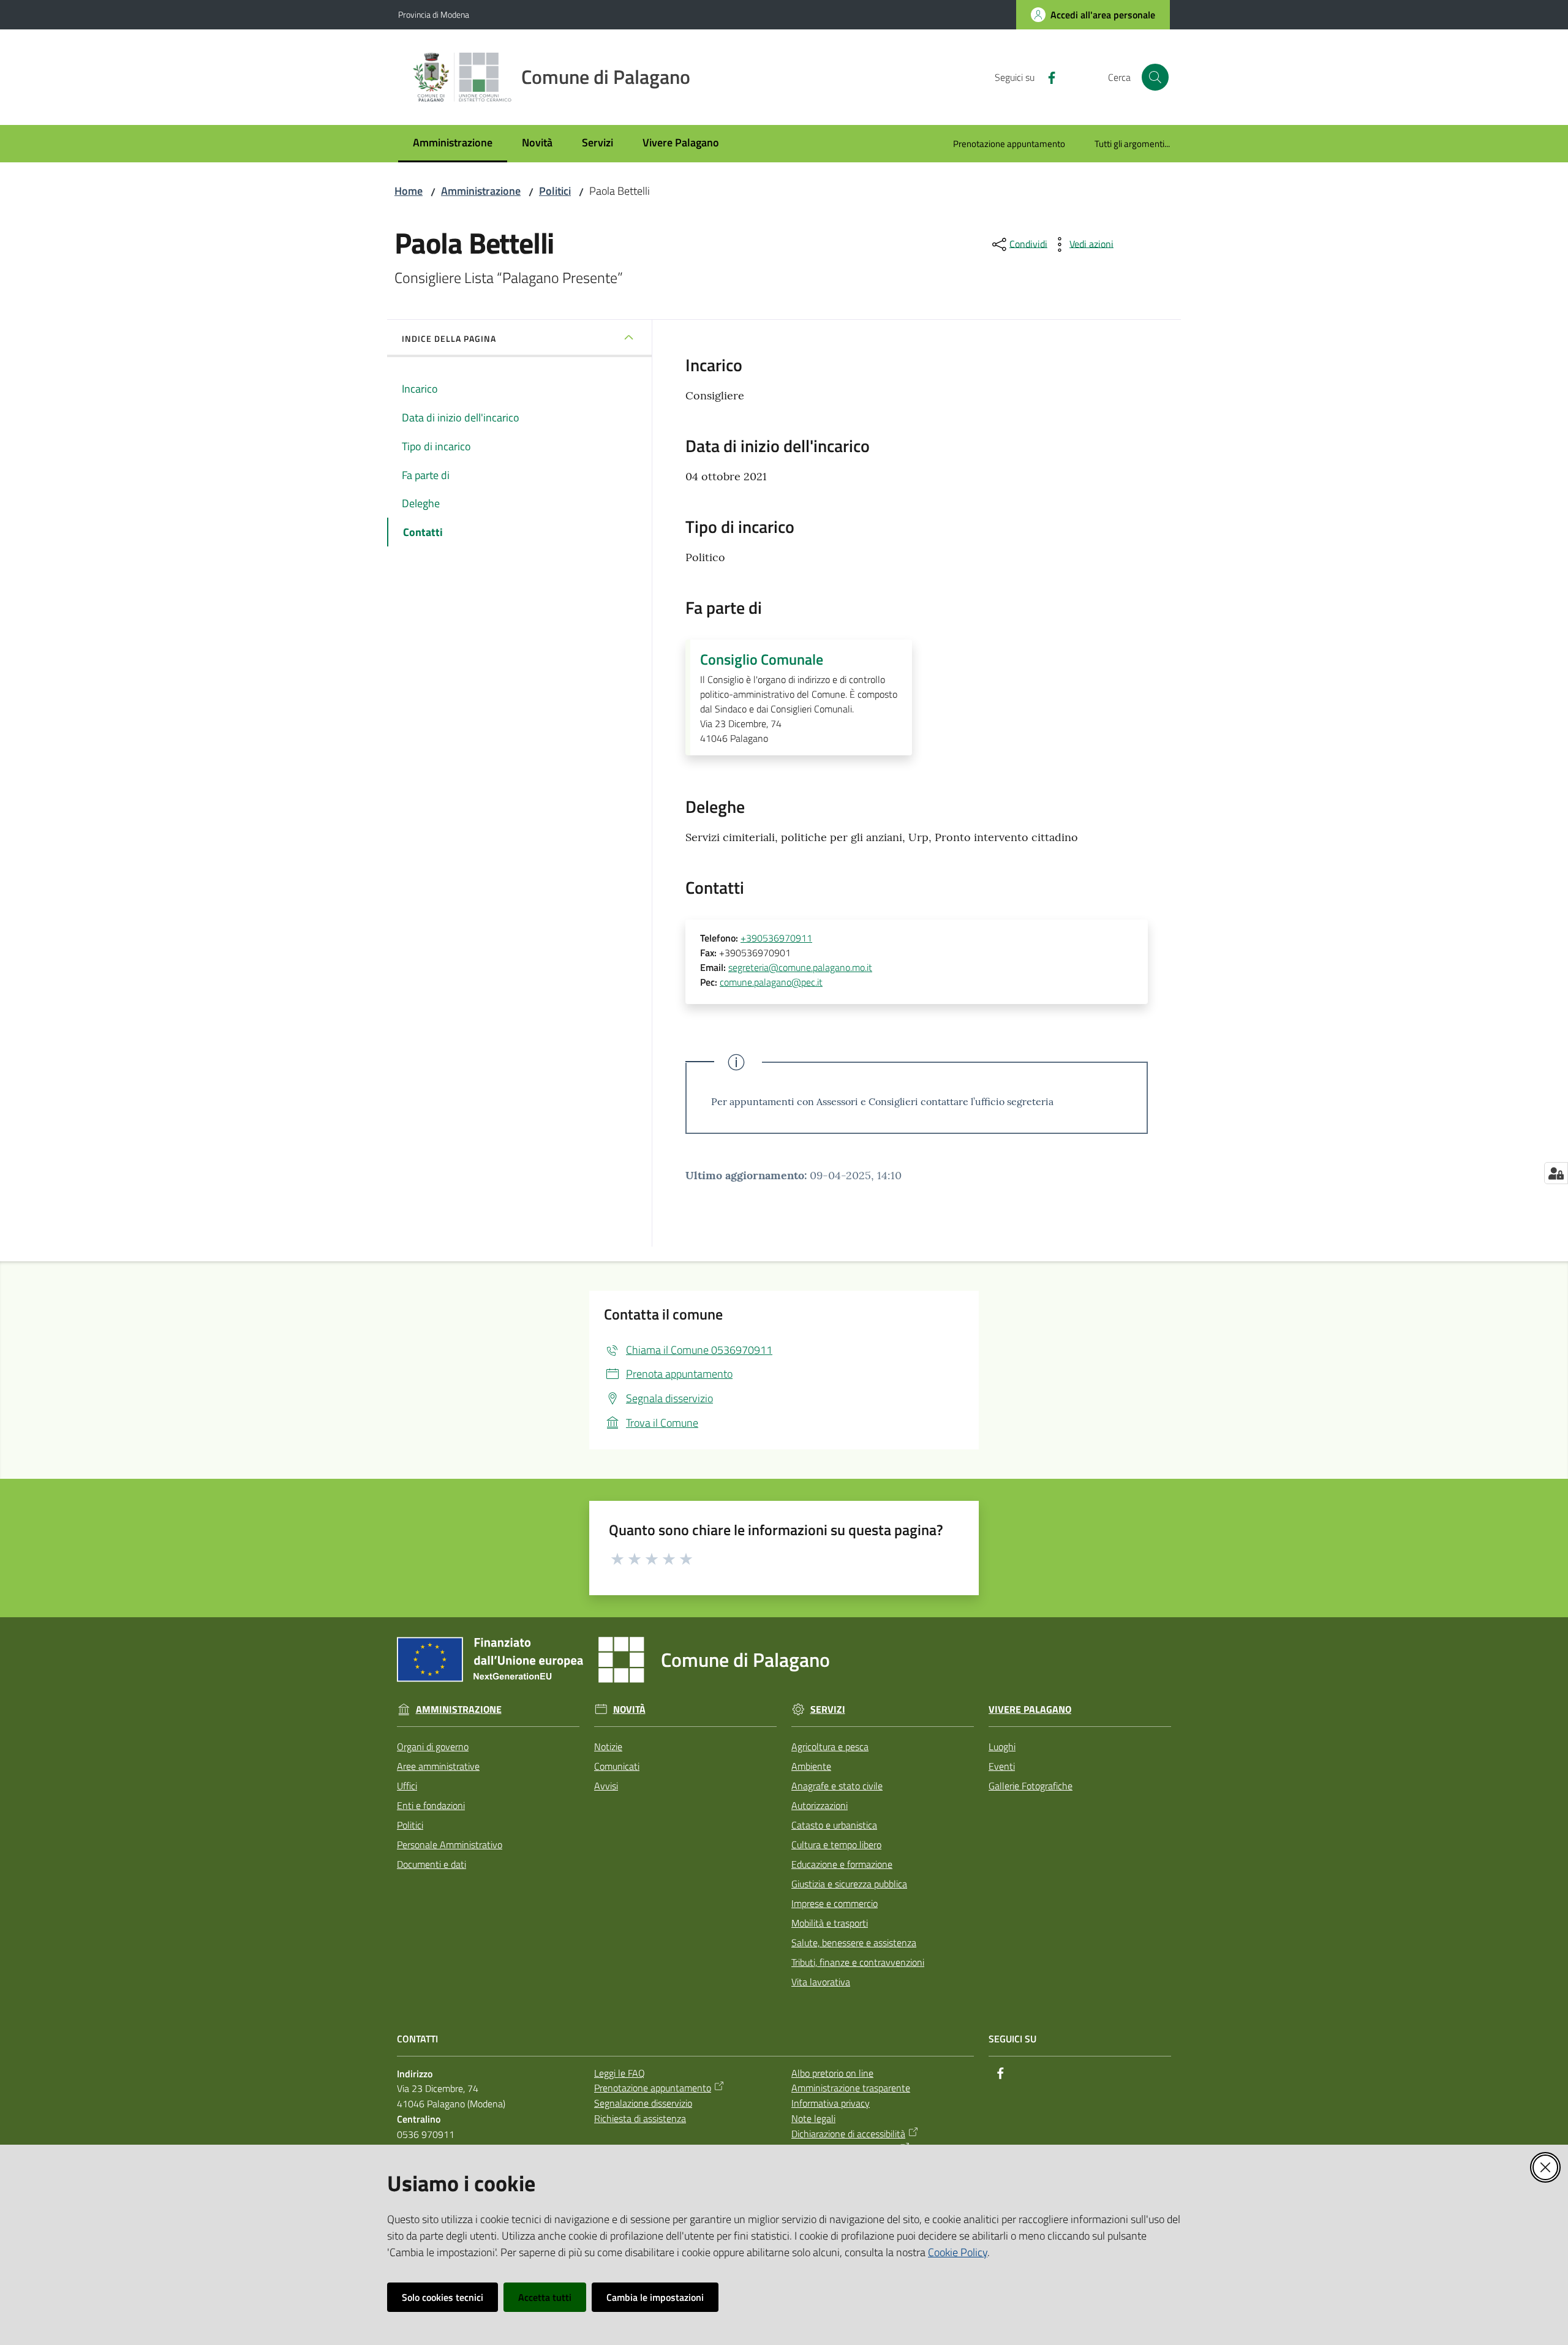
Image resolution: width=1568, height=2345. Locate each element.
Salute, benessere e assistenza (854, 1943)
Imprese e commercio (835, 1903)
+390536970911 (776, 938)
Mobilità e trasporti (830, 1923)
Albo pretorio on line (832, 2073)
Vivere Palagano (1030, 1709)
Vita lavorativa (821, 1982)
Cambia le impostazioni (655, 2297)
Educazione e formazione (842, 1864)
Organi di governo (433, 1746)
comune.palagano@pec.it (771, 982)
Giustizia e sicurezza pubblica (849, 1884)
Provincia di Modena (434, 14)
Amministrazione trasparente (851, 2088)
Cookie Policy (958, 2252)
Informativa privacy (831, 2103)
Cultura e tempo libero (836, 1845)
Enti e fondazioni (431, 1805)
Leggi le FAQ (620, 2073)
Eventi (1002, 1766)
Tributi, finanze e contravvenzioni (858, 1962)
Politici (555, 191)
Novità (629, 1709)
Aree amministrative (438, 1766)
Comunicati (617, 1766)
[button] (1155, 77)
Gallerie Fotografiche (1031, 1786)
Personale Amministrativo (450, 1845)
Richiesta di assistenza (640, 2118)
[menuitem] (453, 144)
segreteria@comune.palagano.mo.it (800, 967)
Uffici (407, 1786)
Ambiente (811, 1766)
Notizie (608, 1746)
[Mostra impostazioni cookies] (1556, 1173)
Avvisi (606, 1786)
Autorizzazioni (820, 1805)
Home (409, 191)
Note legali (813, 2118)
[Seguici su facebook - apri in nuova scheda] (1047, 77)
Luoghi (1002, 1746)
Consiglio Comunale (762, 659)
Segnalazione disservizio (643, 2103)
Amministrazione (481, 191)
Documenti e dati (432, 1864)
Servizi (828, 1709)
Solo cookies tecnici (443, 2297)
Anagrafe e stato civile (837, 1786)
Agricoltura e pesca (830, 1746)
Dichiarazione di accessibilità (848, 2134)
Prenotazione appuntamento (653, 2088)
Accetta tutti (545, 2297)
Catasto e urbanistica (834, 1825)
